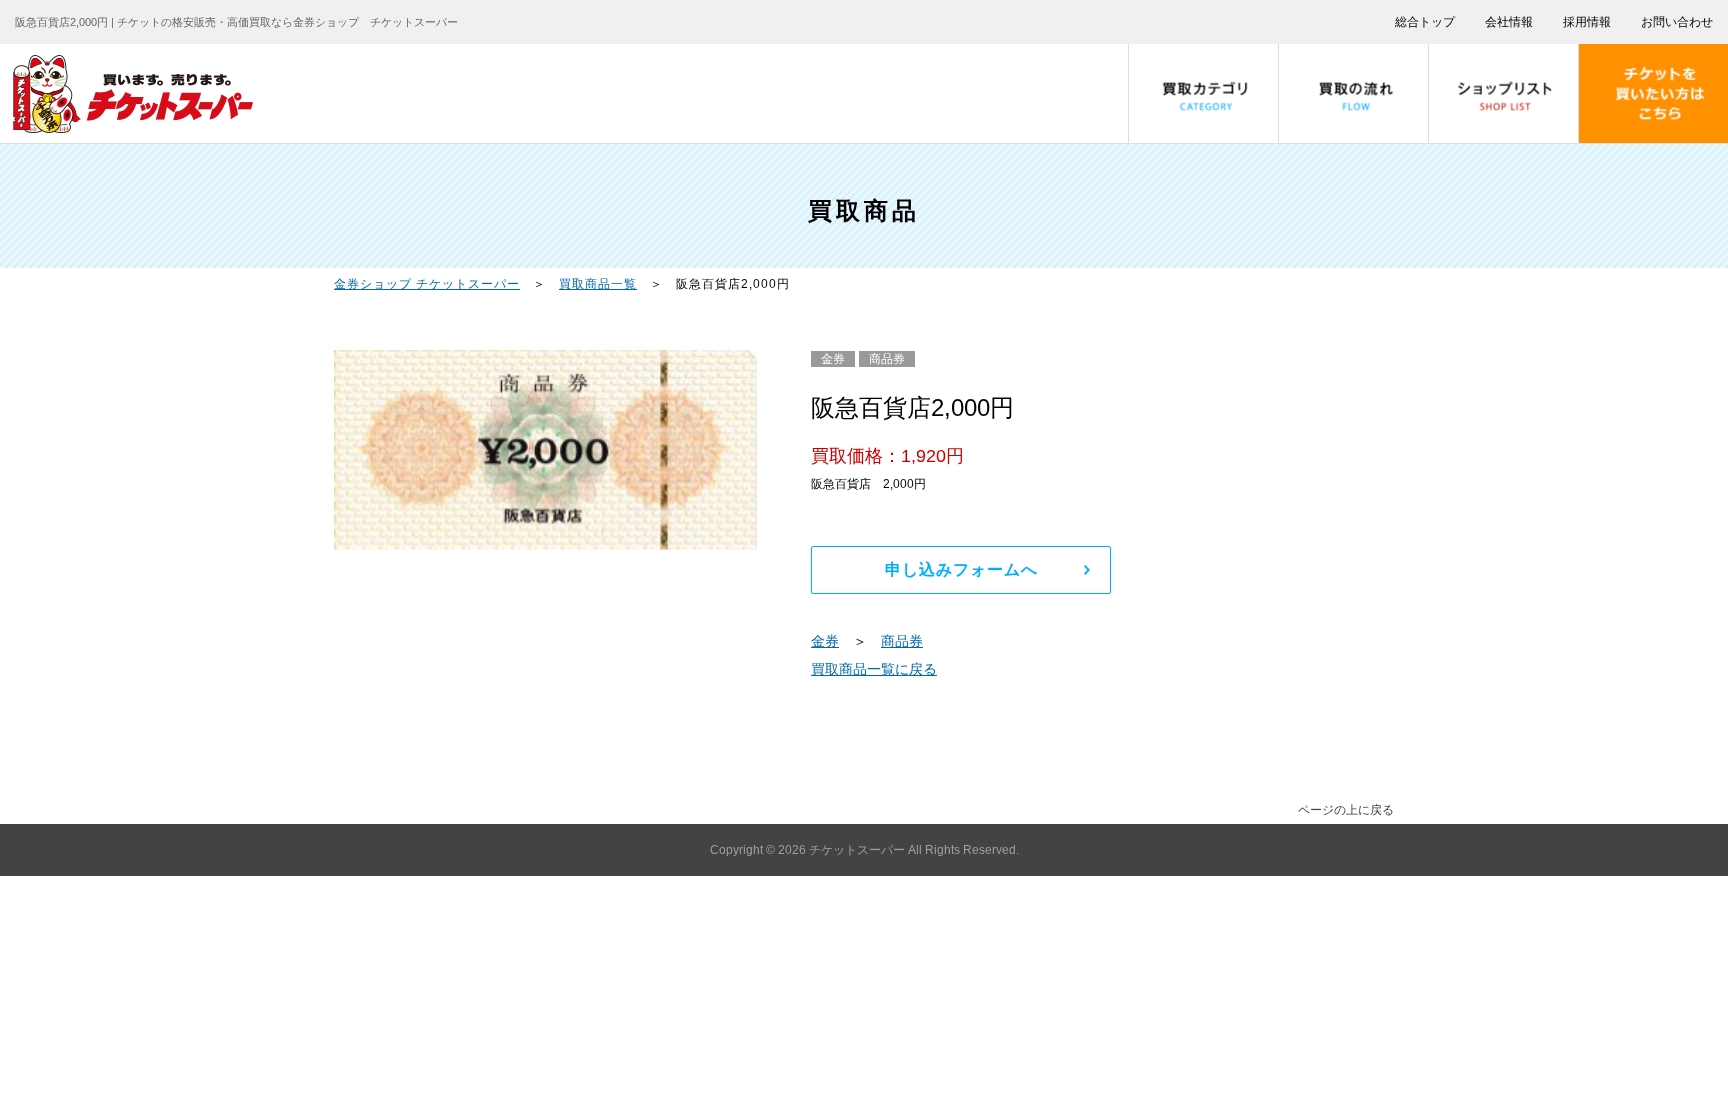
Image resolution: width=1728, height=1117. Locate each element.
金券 (825, 641)
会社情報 (1509, 22)
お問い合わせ (1677, 22)
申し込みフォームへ (961, 569)
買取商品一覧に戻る (874, 669)
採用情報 (1587, 22)
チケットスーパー (858, 850)
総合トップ (1425, 22)
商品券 (902, 641)
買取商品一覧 (598, 284)
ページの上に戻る (1346, 810)
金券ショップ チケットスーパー (427, 284)
